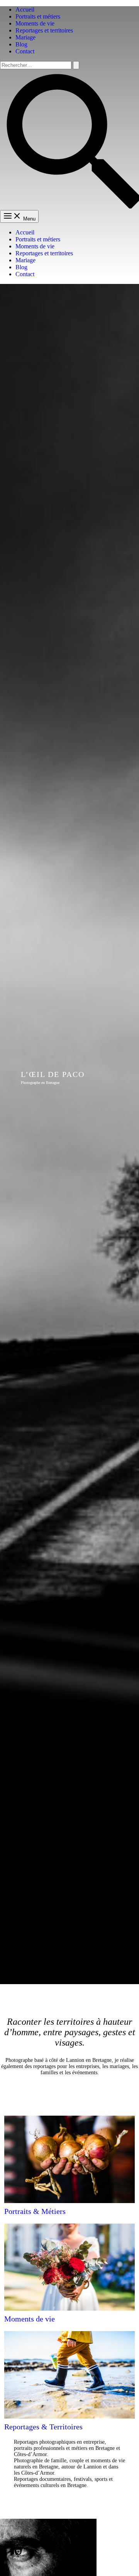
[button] (69, 206)
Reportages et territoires (44, 30)
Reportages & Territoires (43, 2427)
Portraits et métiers (38, 16)
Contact (25, 51)
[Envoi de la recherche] (76, 65)
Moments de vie (35, 23)
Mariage (25, 37)
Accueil (25, 9)
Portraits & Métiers (35, 2211)
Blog (21, 44)
